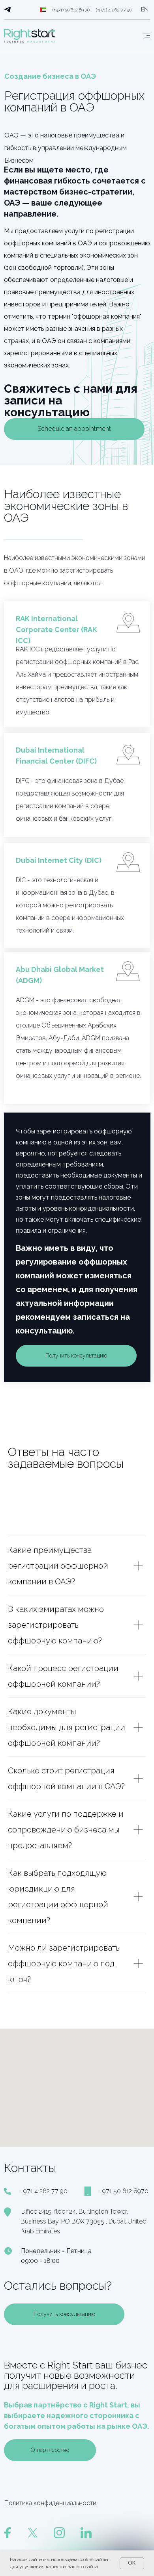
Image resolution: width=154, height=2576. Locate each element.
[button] (74, 429)
